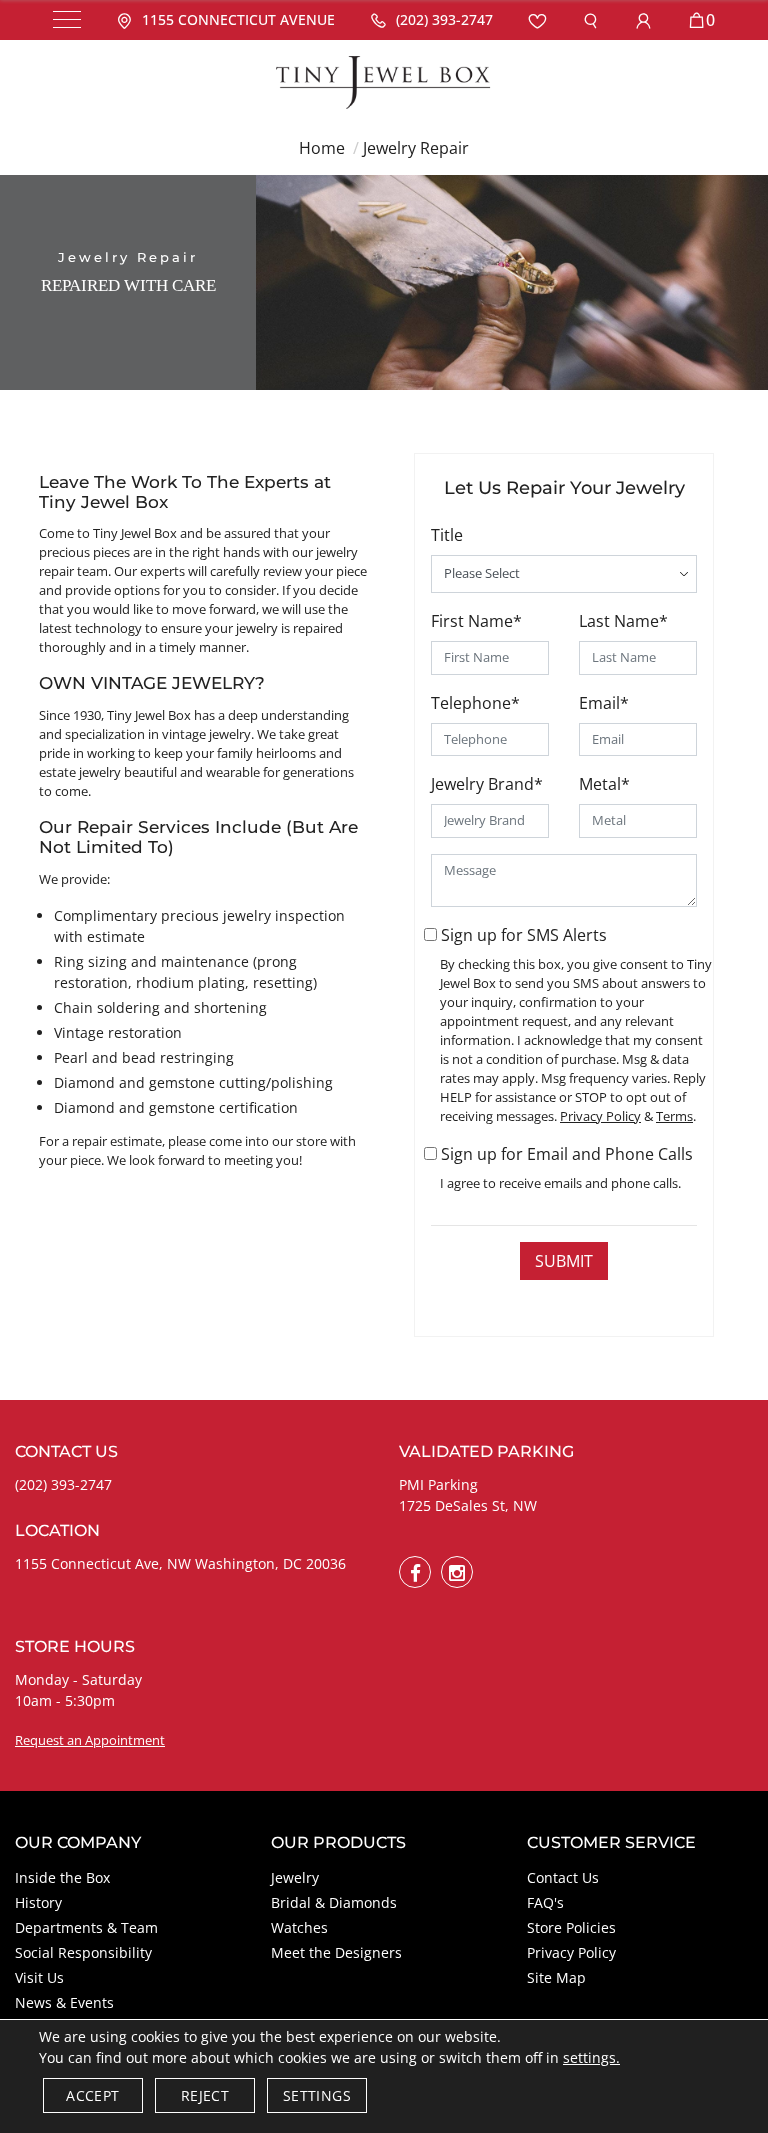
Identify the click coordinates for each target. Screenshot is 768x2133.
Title (447, 535)
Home (322, 148)
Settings (317, 2095)
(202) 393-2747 (63, 1484)
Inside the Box (62, 1877)
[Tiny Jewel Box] (384, 80)
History (38, 1902)
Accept (92, 2095)
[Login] (643, 20)
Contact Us (563, 1877)
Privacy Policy (571, 1952)
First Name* (476, 621)
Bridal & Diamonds (334, 1902)
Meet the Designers (336, 1952)
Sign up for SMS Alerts (524, 935)
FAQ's (545, 1902)
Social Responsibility (83, 1952)
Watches (299, 1927)
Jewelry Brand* (487, 784)
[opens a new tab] (415, 1572)
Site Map (556, 1977)
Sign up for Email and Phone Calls (567, 1154)
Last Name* (623, 621)
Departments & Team (86, 1927)
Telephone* (475, 703)
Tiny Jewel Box (135, 533)
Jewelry (295, 1877)
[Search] (590, 20)
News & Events (64, 2002)
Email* (604, 703)
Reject (205, 2095)
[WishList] (537, 20)
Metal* (604, 784)
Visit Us (39, 1977)
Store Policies (571, 1927)
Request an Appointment (90, 1740)
